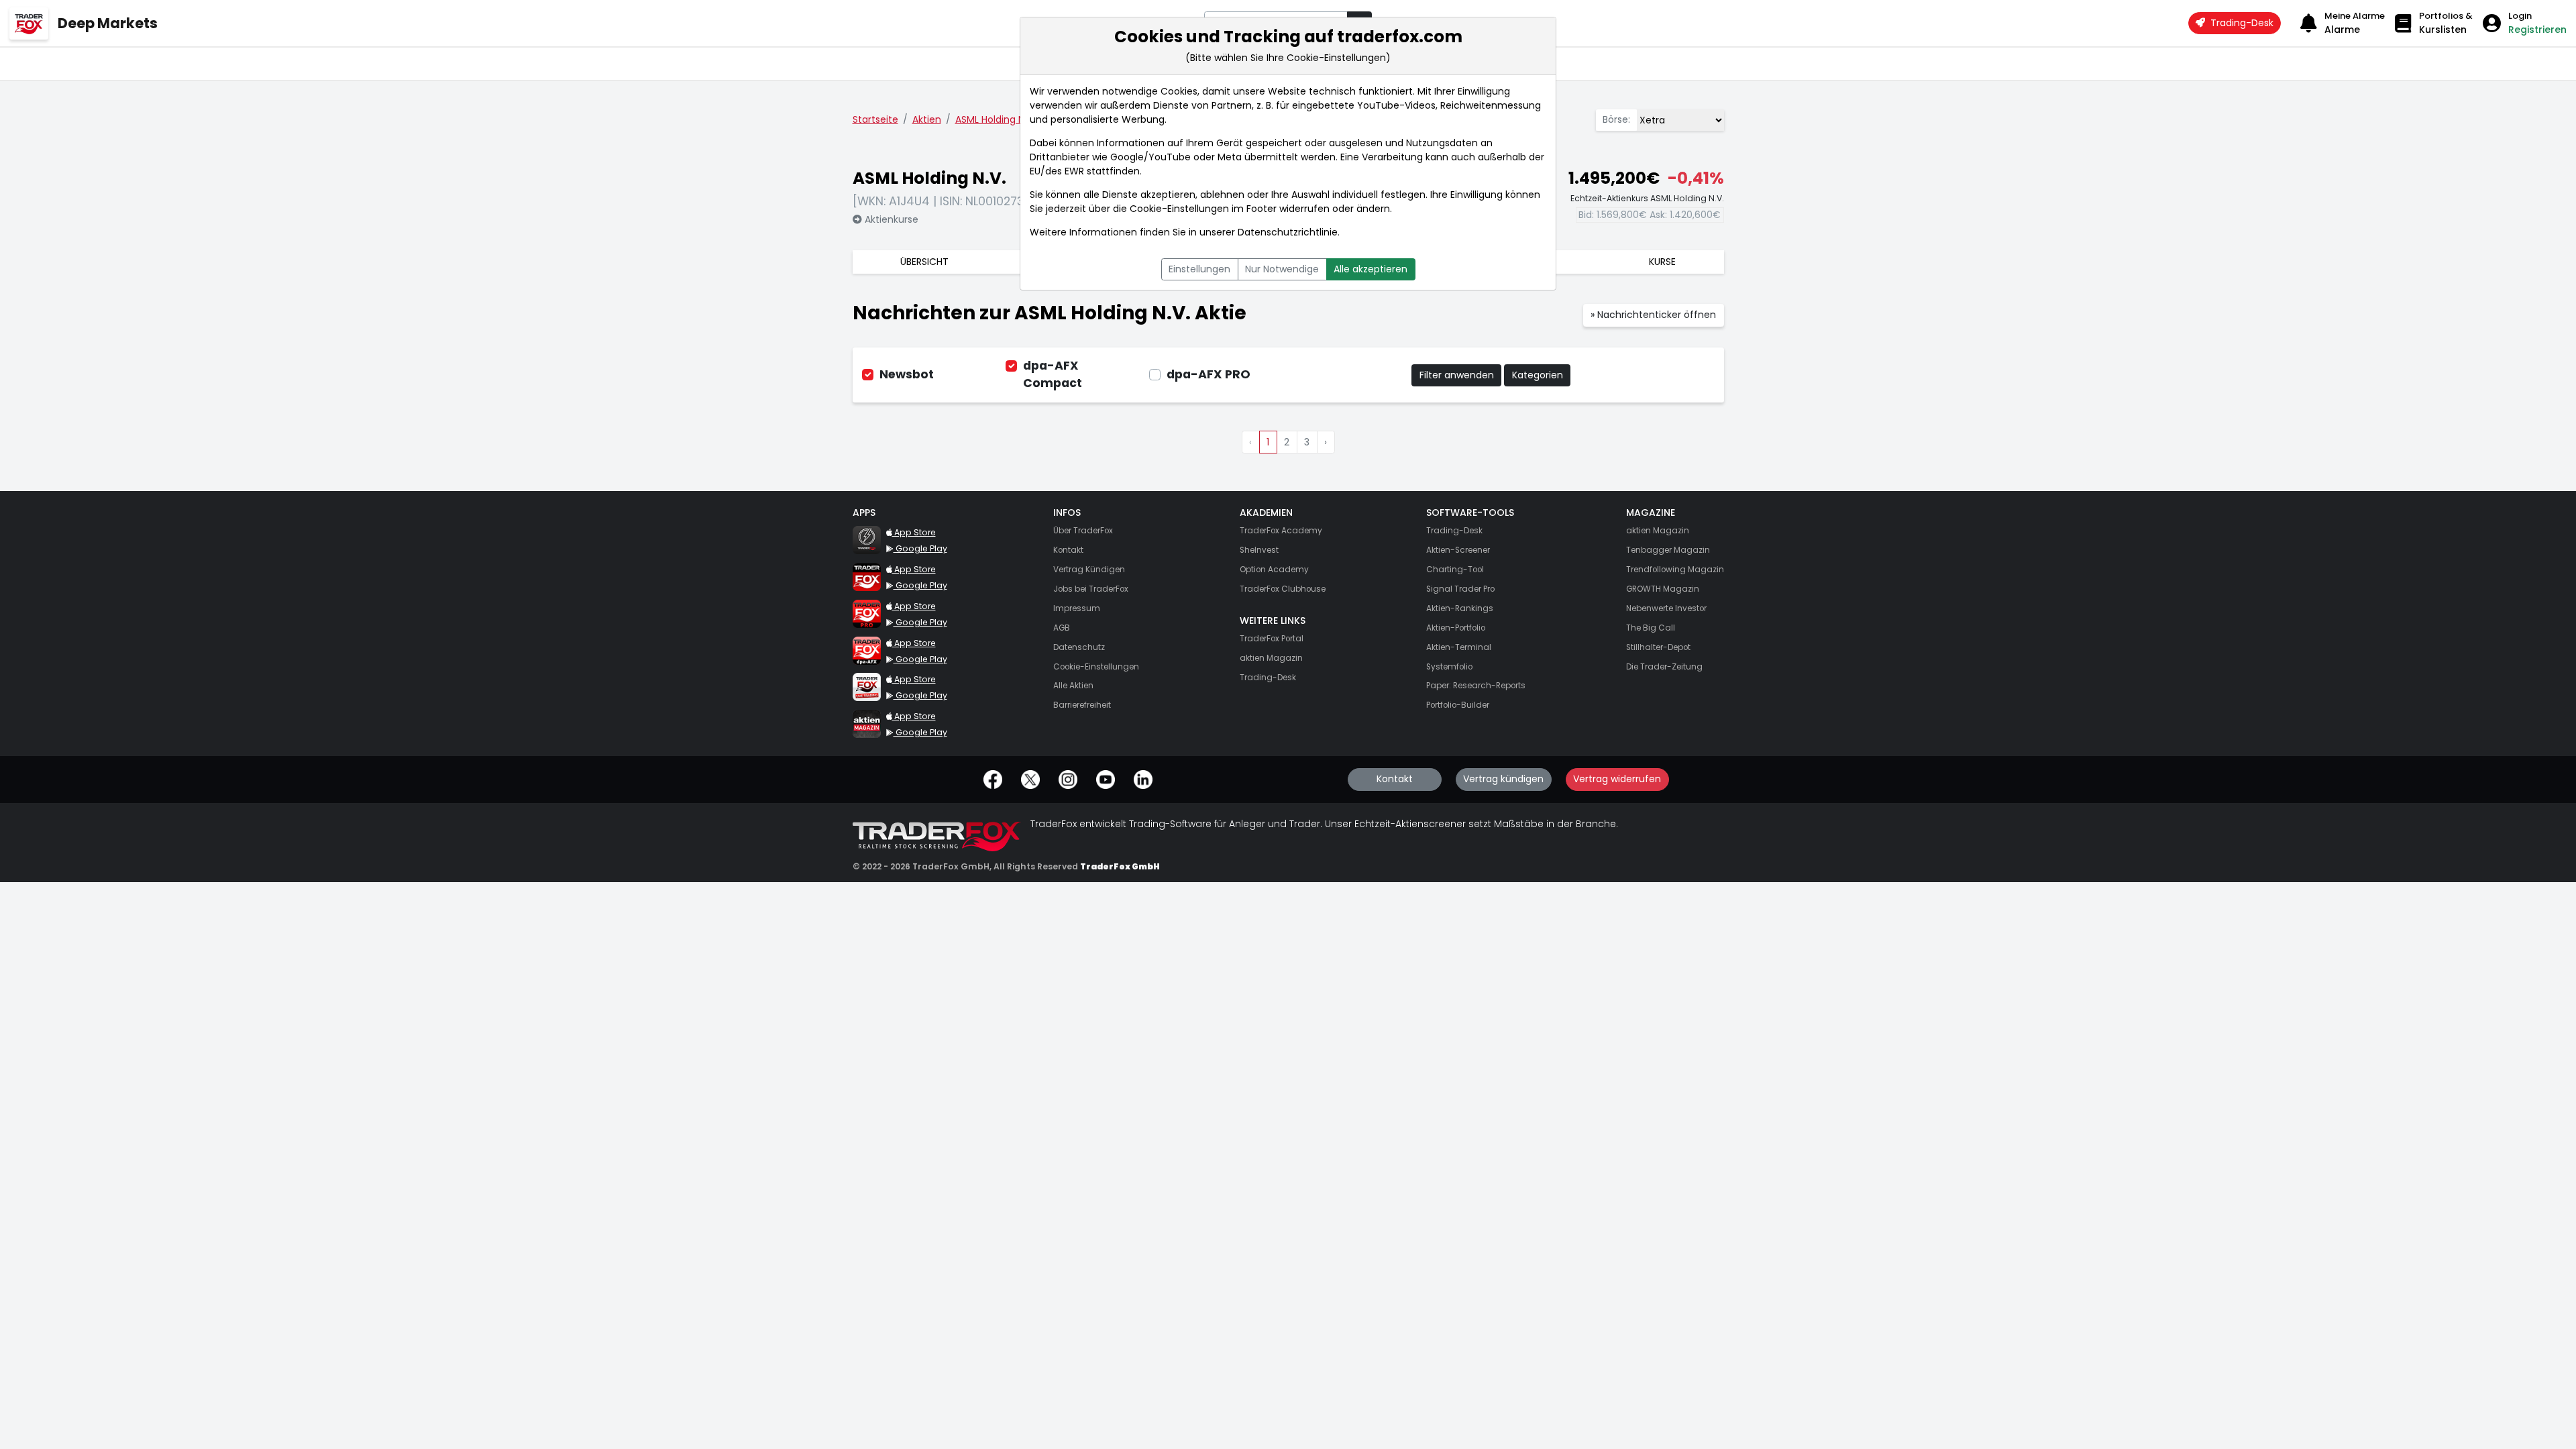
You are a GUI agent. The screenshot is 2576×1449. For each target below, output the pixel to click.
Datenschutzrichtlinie (1288, 232)
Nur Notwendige (1282, 269)
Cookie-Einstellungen (1179, 209)
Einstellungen (1199, 269)
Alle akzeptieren (1371, 269)
